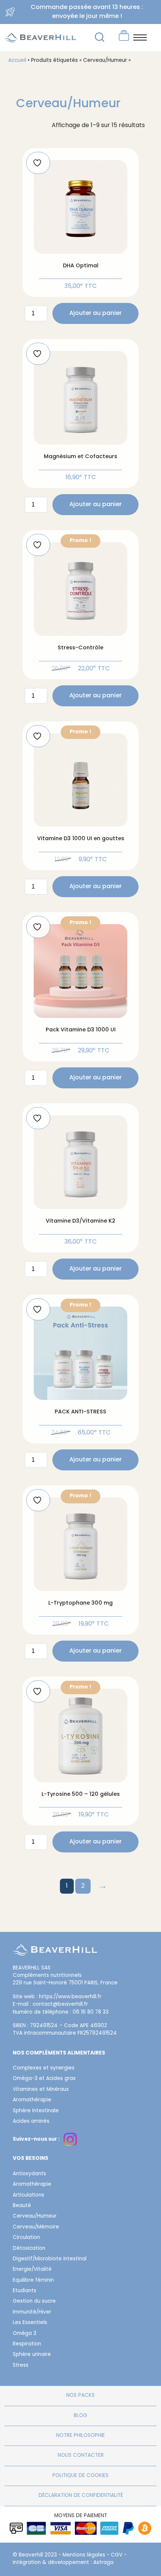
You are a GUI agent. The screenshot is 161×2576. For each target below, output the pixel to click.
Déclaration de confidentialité (81, 2496)
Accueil (17, 61)
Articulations (28, 2195)
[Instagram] (70, 2139)
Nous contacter (81, 2456)
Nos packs (80, 2396)
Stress (21, 2366)
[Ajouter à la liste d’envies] (38, 163)
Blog (80, 2416)
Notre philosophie (80, 2436)
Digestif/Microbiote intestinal (50, 2259)
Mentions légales (84, 2555)
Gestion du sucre (34, 2302)
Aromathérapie (32, 2100)
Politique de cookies (80, 2476)
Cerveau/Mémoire (36, 2227)
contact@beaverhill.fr (60, 2005)
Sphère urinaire (32, 2355)
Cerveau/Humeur (35, 2216)
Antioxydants (29, 2174)
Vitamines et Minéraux (41, 2090)
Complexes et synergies (44, 2068)
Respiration (27, 2344)
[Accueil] (55, 1954)
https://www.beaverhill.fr (70, 1997)
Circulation (26, 2238)
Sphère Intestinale (36, 2111)
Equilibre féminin (33, 2281)
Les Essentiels (30, 2323)
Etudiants (25, 2291)
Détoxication (29, 2249)
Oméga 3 (25, 2334)
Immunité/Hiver (32, 2312)
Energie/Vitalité (32, 2270)
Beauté (22, 2206)
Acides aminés (31, 2122)
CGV (117, 2555)
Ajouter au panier (95, 313)
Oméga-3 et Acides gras (44, 2079)
